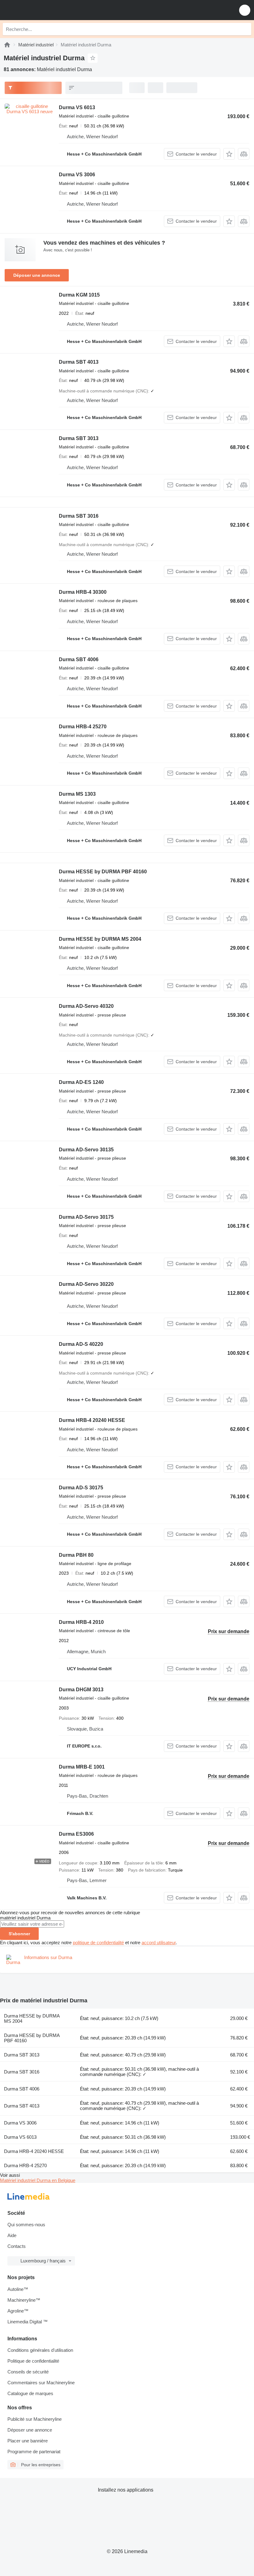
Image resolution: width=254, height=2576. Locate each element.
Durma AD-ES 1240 (81, 1082)
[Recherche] (245, 29)
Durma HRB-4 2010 (81, 1622)
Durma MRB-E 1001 (82, 1767)
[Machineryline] (7, 45)
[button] (245, 10)
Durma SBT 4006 (79, 659)
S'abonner (19, 1934)
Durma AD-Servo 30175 (86, 1217)
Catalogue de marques (30, 2393)
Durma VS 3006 (77, 175)
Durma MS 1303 (77, 794)
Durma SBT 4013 (79, 362)
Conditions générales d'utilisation (40, 2350)
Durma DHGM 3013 (81, 1690)
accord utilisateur (159, 1943)
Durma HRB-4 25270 (83, 727)
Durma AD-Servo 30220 (86, 1284)
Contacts (17, 2246)
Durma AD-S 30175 (81, 1488)
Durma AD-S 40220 (81, 1344)
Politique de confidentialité (33, 2361)
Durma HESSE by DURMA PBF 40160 (103, 872)
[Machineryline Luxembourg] (43, 10)
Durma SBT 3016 (79, 516)
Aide (12, 2235)
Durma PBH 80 (76, 1555)
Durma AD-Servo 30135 (86, 1150)
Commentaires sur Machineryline (41, 2383)
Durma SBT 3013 (79, 438)
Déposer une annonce (37, 275)
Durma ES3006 (76, 1834)
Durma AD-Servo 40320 (86, 1006)
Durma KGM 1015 (79, 295)
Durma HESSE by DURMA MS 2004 (100, 939)
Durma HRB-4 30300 (83, 592)
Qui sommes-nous (26, 2225)
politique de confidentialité (98, 1943)
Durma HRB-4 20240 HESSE (92, 1420)
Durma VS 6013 (77, 107)
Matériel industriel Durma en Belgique (38, 2180)
